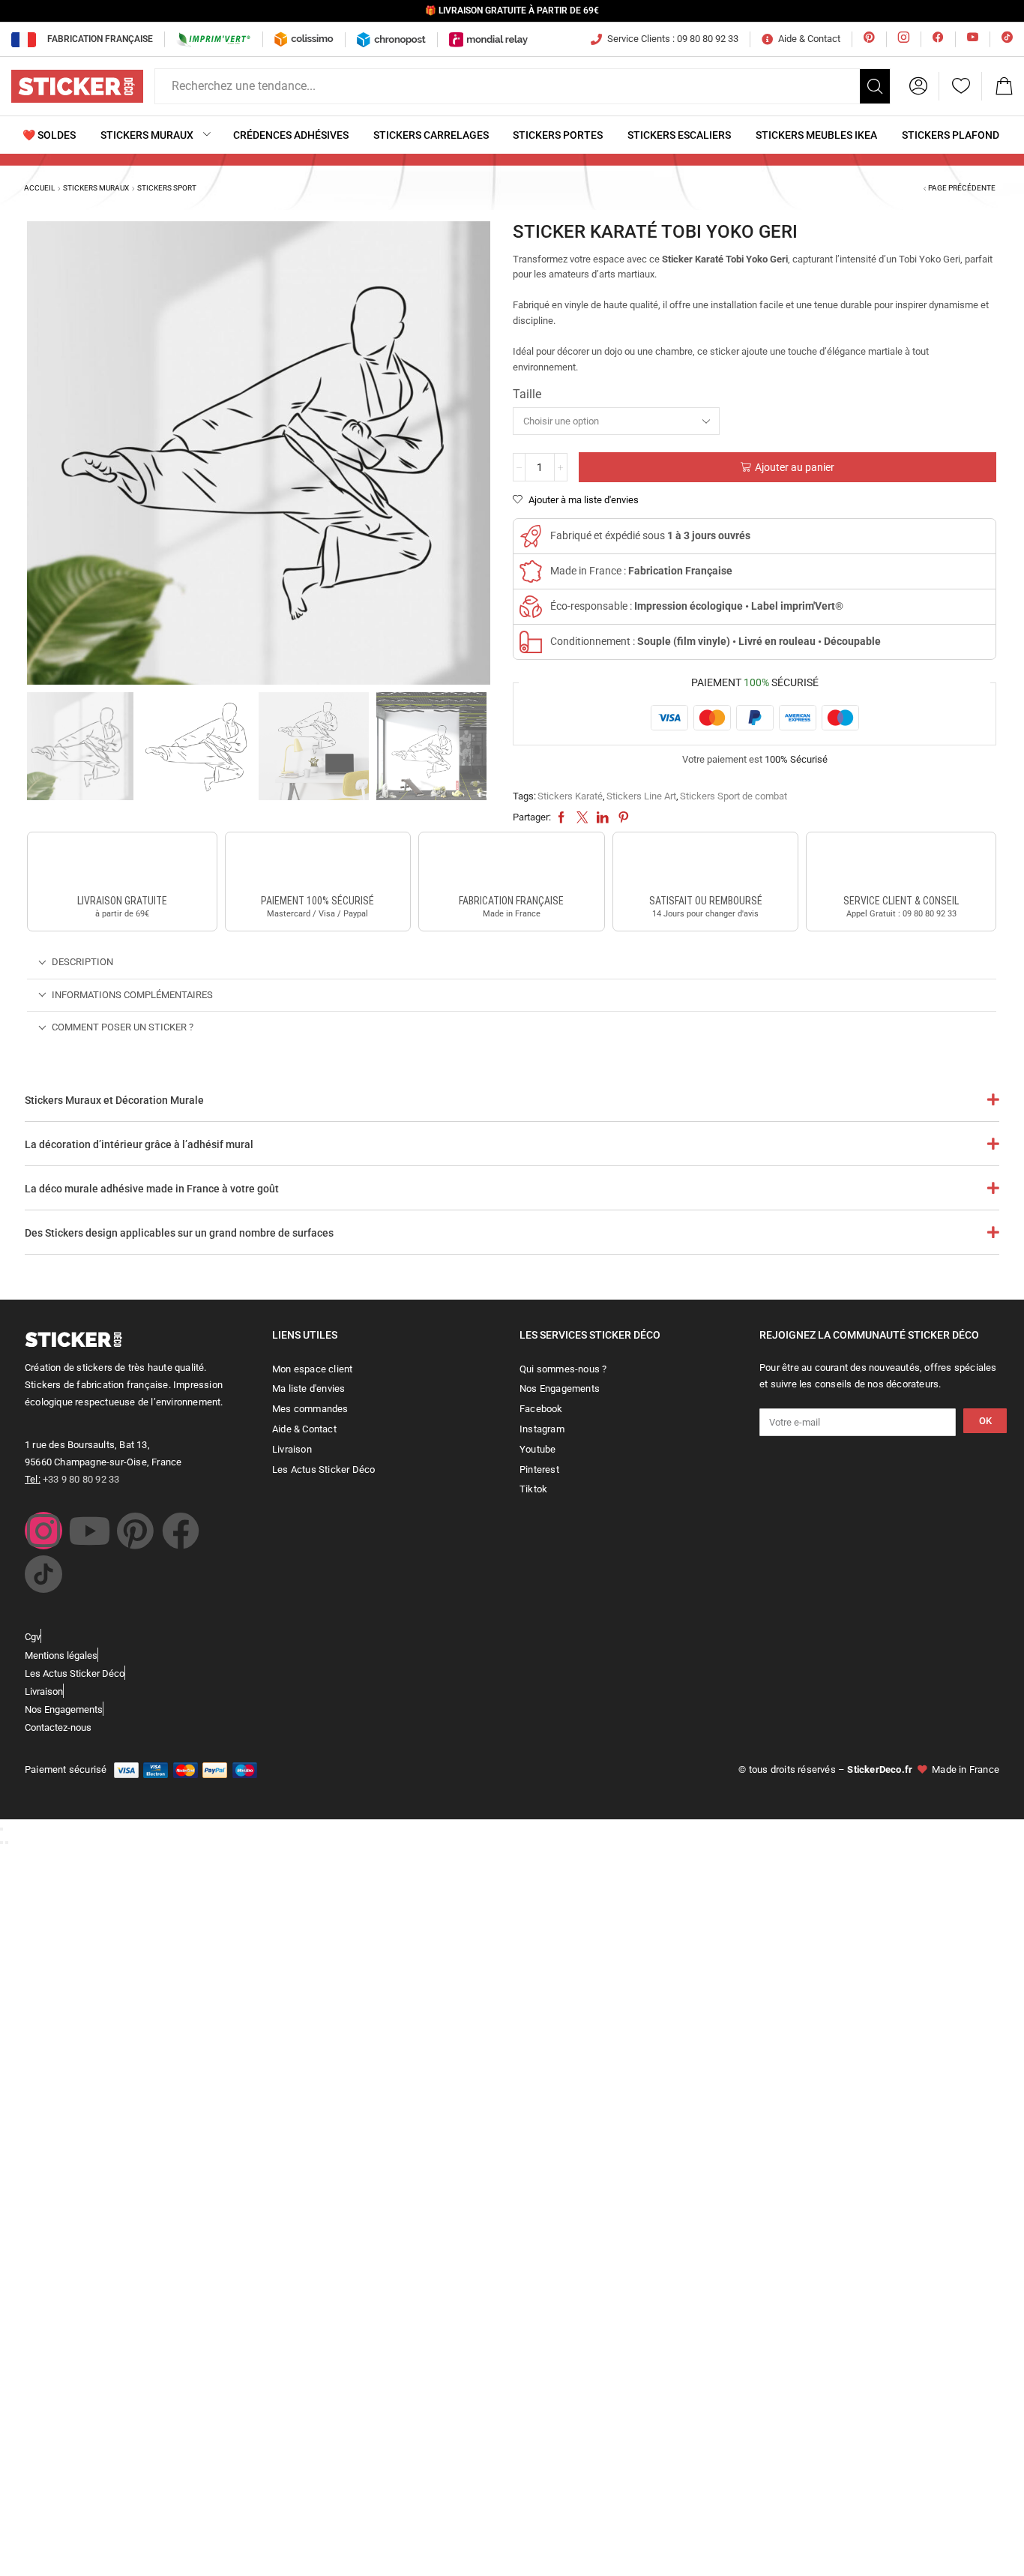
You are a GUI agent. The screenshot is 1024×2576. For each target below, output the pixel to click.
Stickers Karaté (570, 796)
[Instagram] (43, 1531)
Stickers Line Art (641, 796)
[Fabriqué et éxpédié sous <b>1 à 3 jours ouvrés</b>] (531, 536)
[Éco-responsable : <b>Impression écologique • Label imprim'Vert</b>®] (531, 607)
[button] (918, 86)
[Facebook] (181, 1531)
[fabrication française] (511, 865)
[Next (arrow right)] (7, 1843)
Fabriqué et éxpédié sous (650, 535)
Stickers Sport (167, 188)
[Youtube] (89, 1531)
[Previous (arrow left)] (1, 1843)
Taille (527, 394)
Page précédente (962, 188)
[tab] (512, 963)
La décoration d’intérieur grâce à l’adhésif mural (139, 1144)
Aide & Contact (809, 39)
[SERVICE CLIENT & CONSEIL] (901, 865)
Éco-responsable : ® (697, 606)
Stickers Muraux (96, 188)
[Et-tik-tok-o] (43, 1574)
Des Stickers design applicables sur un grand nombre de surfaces (179, 1233)
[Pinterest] (135, 1531)
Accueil (39, 188)
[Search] (875, 86)
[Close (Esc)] (1, 1829)
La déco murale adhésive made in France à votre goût (152, 1189)
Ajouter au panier (795, 467)
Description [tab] (82, 962)
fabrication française (511, 901)
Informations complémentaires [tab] (132, 995)
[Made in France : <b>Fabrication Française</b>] (531, 571)
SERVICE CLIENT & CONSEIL (901, 901)
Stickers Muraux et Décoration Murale (114, 1100)
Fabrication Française (100, 39)
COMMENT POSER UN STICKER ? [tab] (123, 1027)
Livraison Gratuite (122, 901)
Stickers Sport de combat (734, 796)
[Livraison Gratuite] (122, 865)
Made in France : (641, 571)
